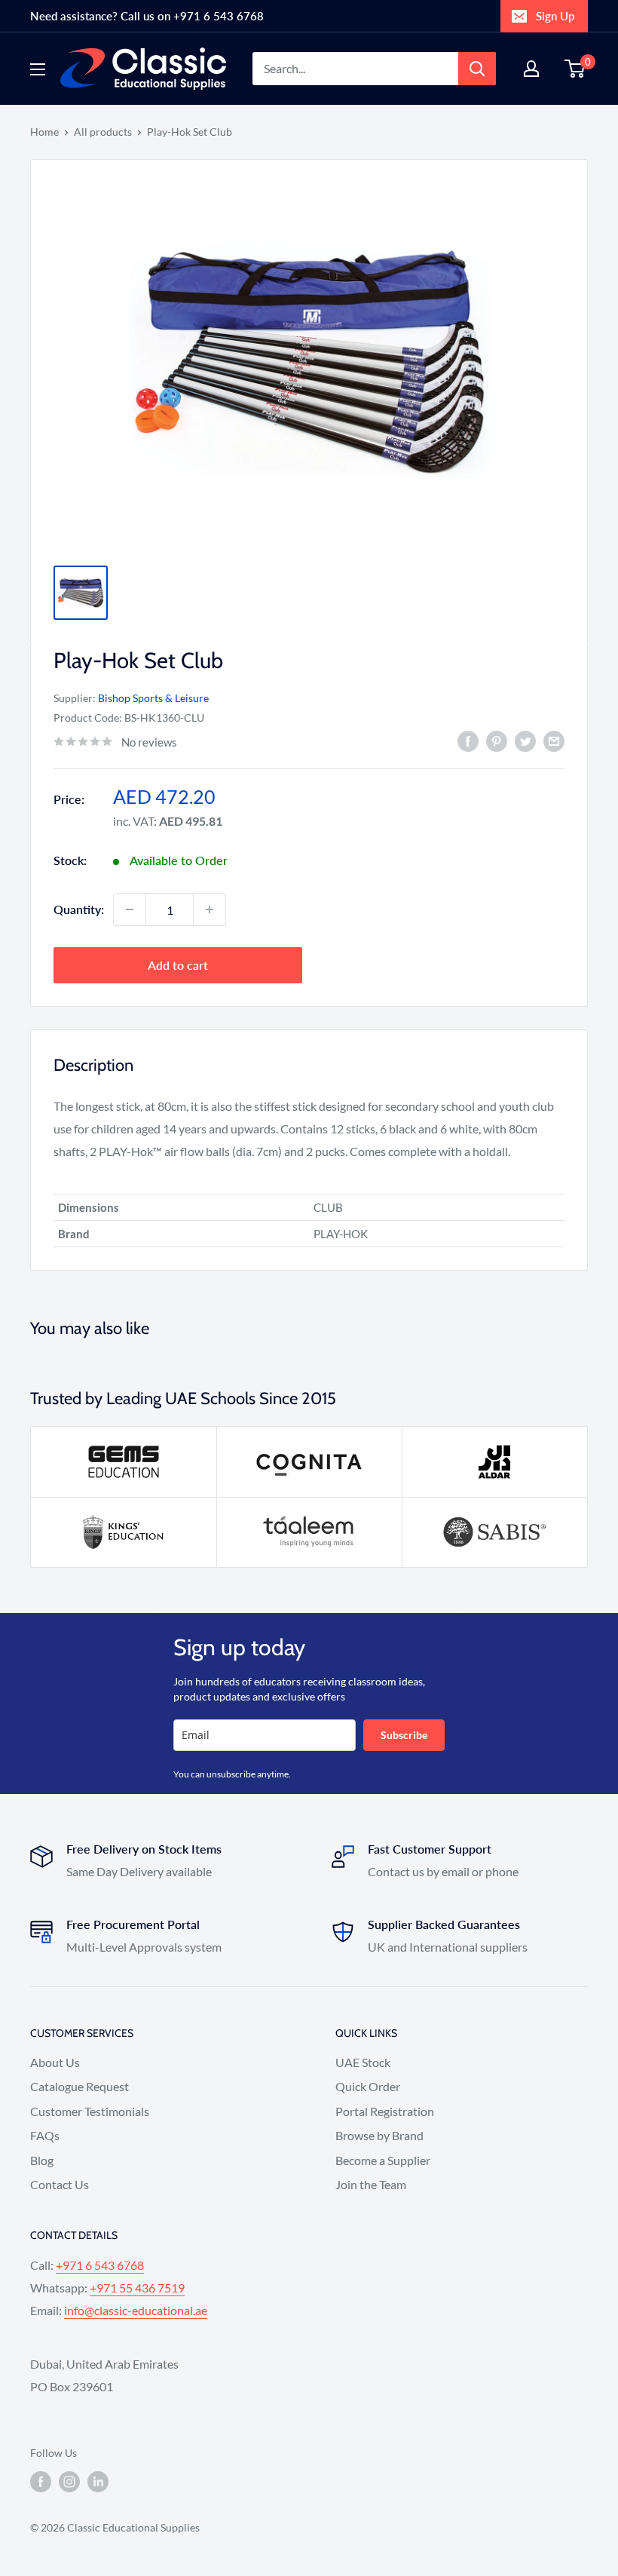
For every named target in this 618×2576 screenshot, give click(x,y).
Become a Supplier (383, 2160)
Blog (42, 2160)
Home (44, 132)
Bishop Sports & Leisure (153, 698)
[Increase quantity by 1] (210, 909)
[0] (575, 69)
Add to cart (178, 965)
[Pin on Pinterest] (497, 740)
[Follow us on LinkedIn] (98, 2482)
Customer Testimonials (90, 2111)
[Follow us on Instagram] (69, 2482)
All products (103, 132)
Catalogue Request (80, 2086)
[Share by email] (554, 740)
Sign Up (555, 16)
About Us (55, 2062)
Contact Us (60, 2184)
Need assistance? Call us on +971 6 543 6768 (147, 16)
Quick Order (368, 2086)
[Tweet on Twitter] (525, 740)
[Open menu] (38, 69)
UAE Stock (363, 2062)
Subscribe (404, 1735)
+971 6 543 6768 (100, 2265)
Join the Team (371, 2184)
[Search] (477, 69)
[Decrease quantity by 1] (130, 909)
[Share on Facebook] (468, 740)
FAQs (45, 2135)
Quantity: (79, 909)
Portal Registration (385, 2111)
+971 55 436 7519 (137, 2288)
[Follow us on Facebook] (41, 2482)
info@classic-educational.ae (136, 2310)
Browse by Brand (379, 2135)
